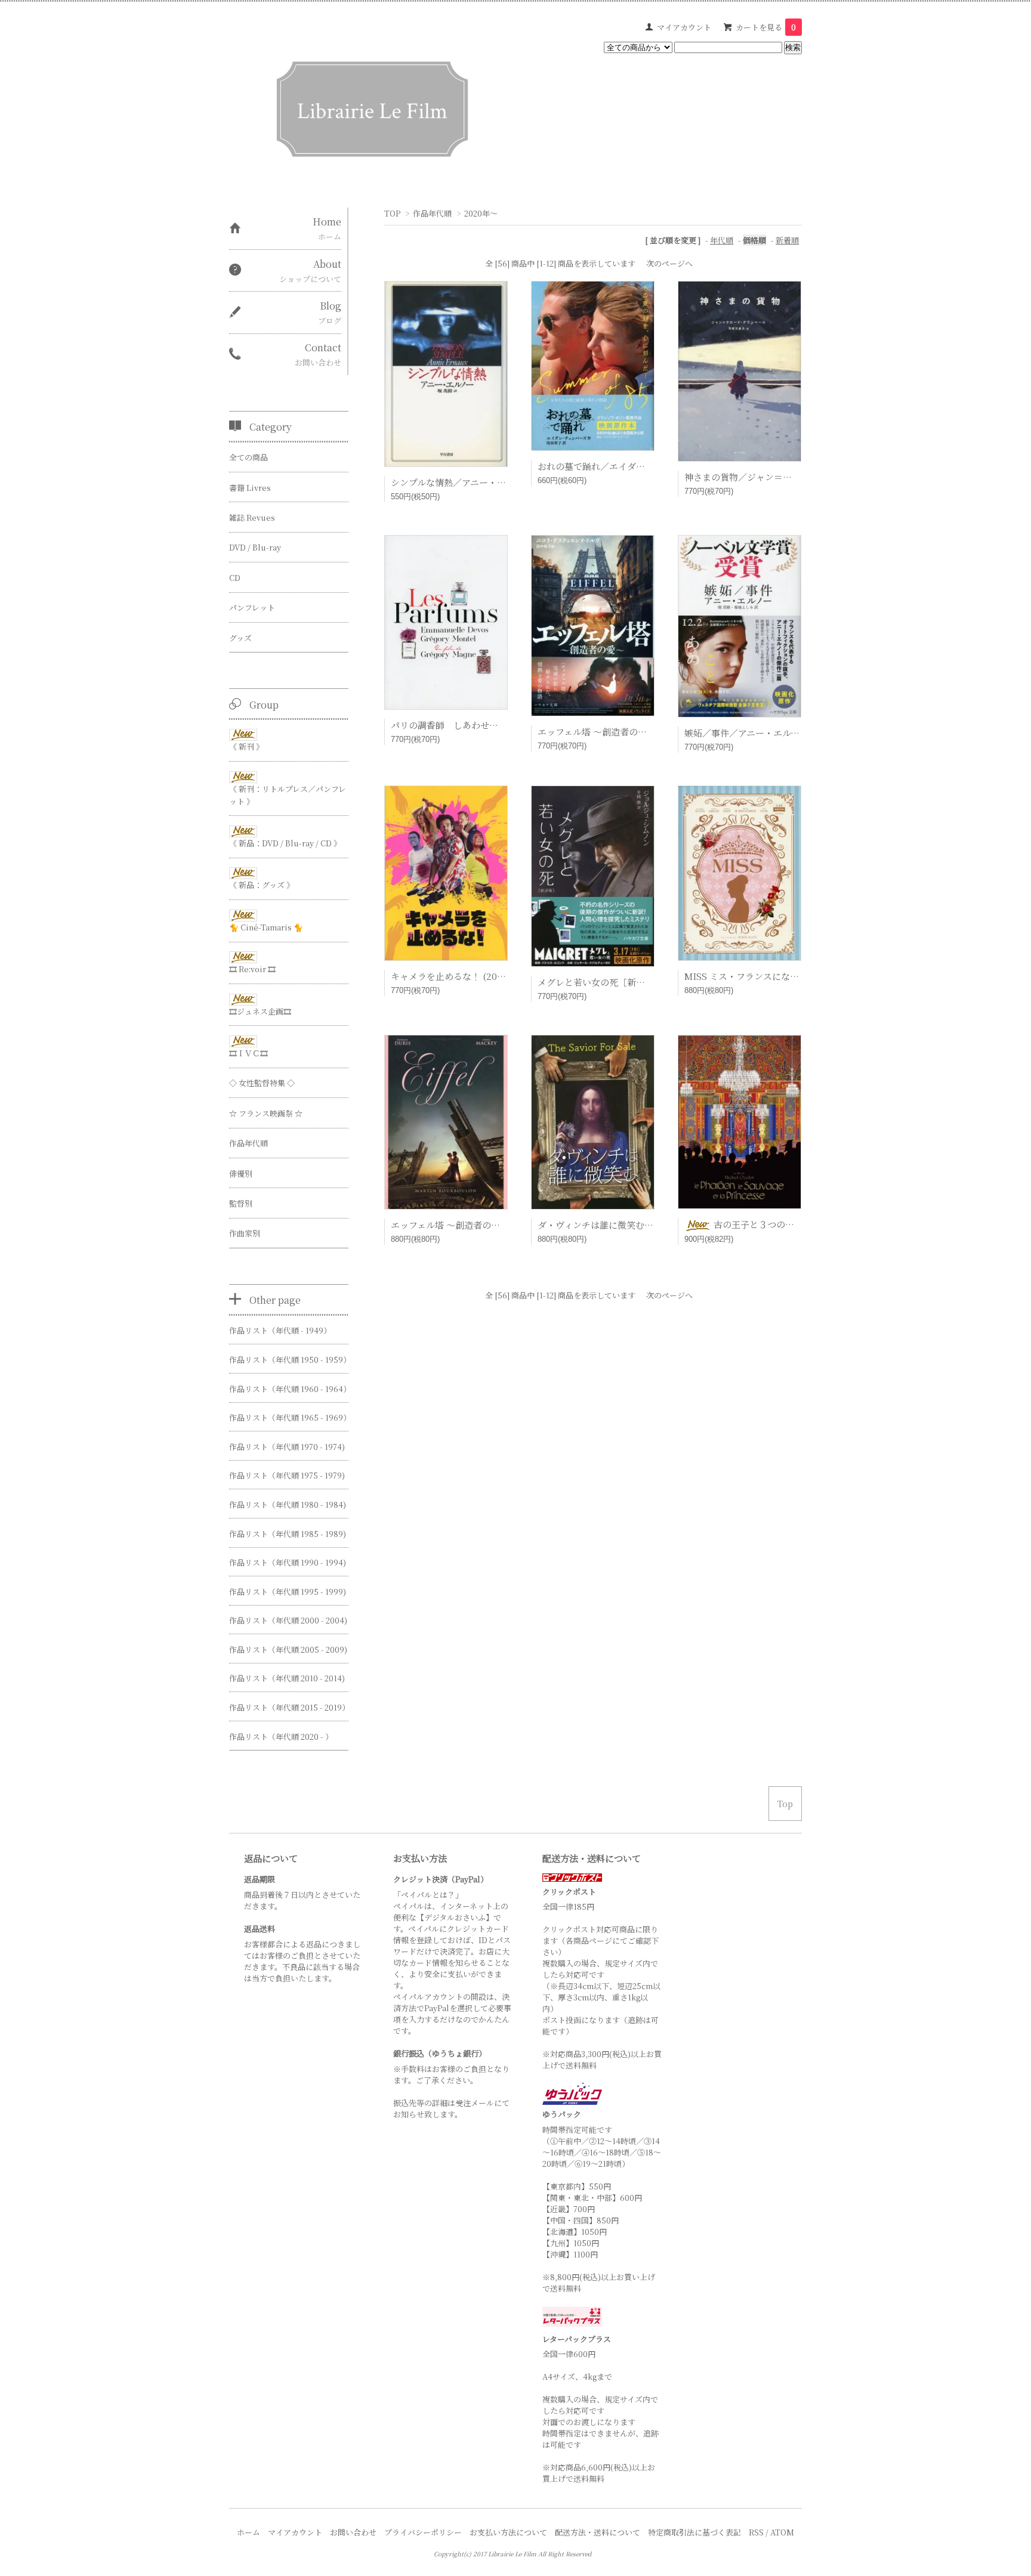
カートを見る (766, 27)
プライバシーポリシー (423, 2532)
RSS (756, 2532)
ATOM (782, 2532)
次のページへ (669, 263)
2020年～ (481, 213)
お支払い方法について (508, 2532)
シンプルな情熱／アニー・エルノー (462, 482)
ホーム (249, 2532)
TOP (392, 213)
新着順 (787, 240)
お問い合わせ (353, 2532)
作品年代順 (432, 213)
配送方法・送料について (598, 2532)
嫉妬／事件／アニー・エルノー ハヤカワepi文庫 (785, 733)
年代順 (722, 240)
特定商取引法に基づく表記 (694, 2532)
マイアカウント (684, 27)
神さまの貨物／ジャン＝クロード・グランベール (783, 477)
